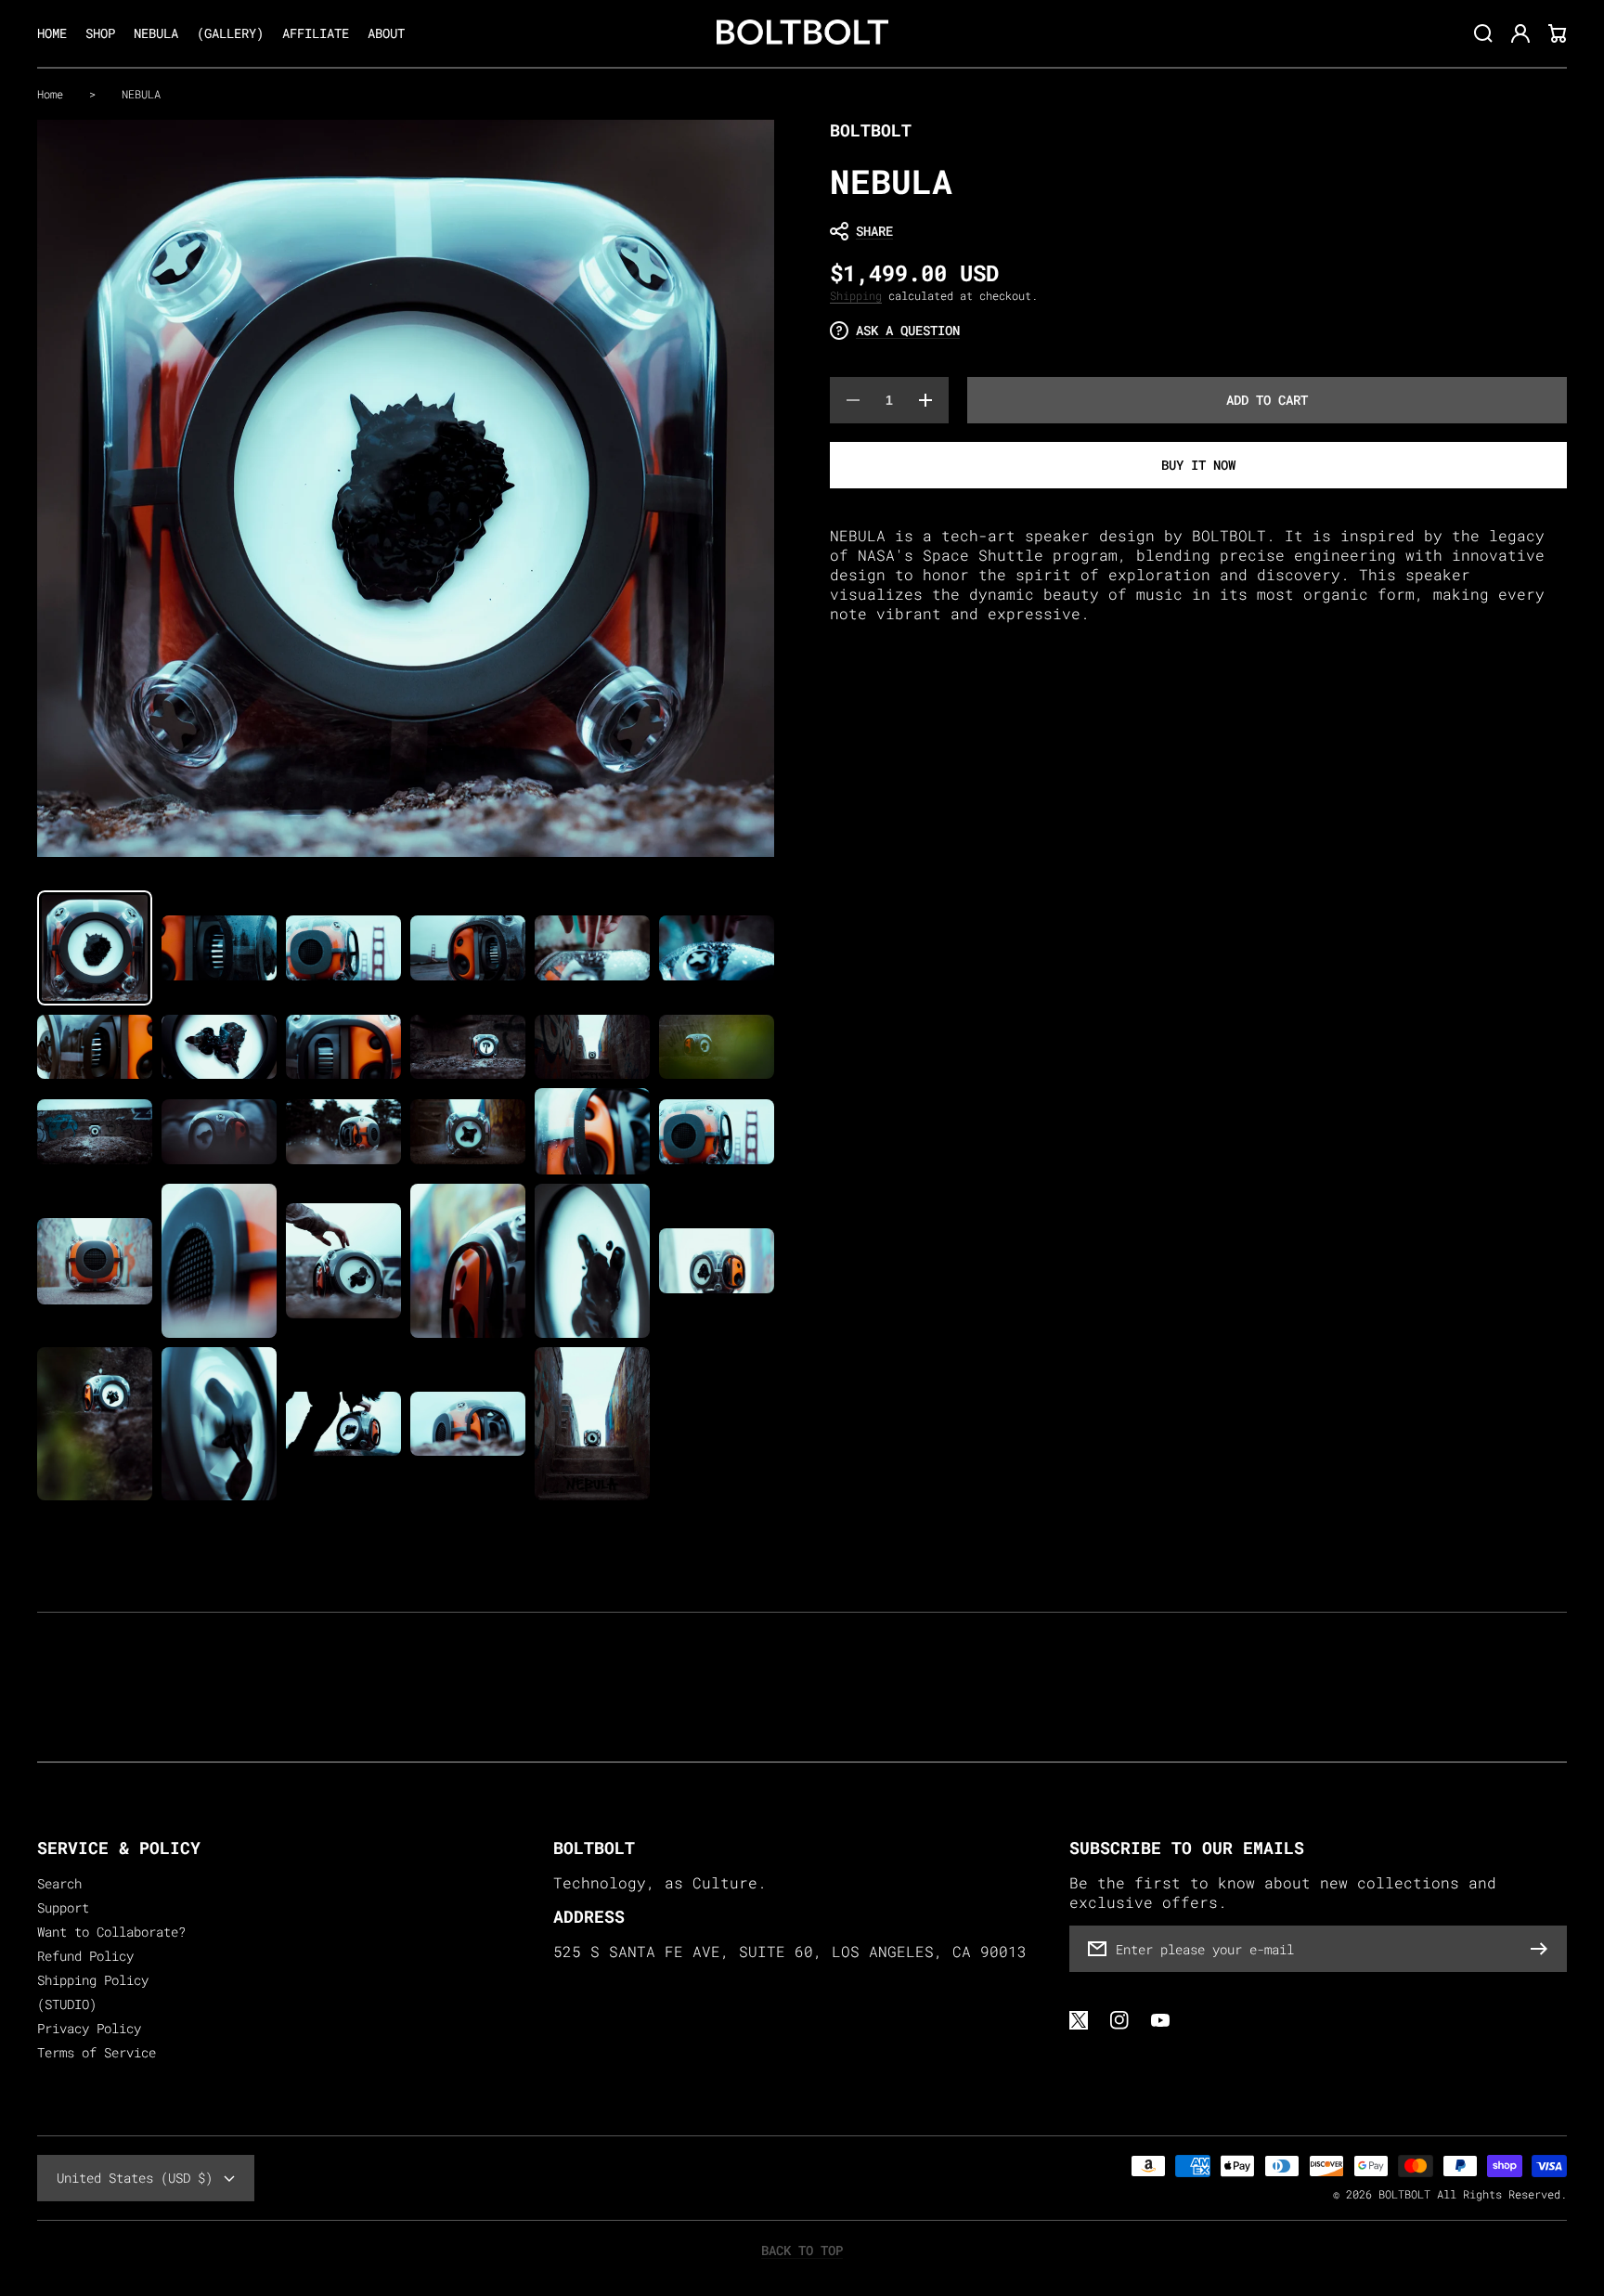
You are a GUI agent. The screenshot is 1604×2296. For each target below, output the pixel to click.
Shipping (856, 295)
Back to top (802, 2251)
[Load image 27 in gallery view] (343, 1424)
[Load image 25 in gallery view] (95, 1424)
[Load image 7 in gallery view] (95, 1047)
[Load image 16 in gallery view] (468, 1132)
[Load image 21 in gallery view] (343, 1261)
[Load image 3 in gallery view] (343, 948)
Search (59, 1884)
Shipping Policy (93, 1980)
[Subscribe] (1544, 1949)
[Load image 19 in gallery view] (95, 1261)
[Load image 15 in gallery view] (343, 1132)
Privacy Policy (89, 2029)
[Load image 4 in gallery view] (468, 948)
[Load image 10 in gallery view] (468, 1047)
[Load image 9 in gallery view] (343, 1047)
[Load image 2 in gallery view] (219, 948)
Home (50, 94)
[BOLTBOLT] (802, 34)
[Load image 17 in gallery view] (592, 1131)
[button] (1189, 231)
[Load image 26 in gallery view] (219, 1424)
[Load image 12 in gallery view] (717, 1047)
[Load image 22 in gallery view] (468, 1260)
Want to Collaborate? (111, 1932)
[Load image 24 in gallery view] (717, 1261)
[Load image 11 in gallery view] (592, 1047)
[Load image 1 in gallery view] (95, 948)
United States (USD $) (135, 2178)
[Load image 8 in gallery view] (219, 1047)
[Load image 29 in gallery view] (592, 1424)
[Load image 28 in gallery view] (468, 1424)
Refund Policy (85, 1956)
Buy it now (1198, 465)
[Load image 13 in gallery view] (95, 1132)
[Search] (1483, 33)
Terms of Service (97, 2053)
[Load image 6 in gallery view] (717, 948)
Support (63, 1908)
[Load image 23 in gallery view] (592, 1260)
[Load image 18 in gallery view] (717, 1132)
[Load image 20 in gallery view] (219, 1260)
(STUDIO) (67, 2004)
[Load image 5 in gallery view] (592, 948)
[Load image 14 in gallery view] (219, 1132)
